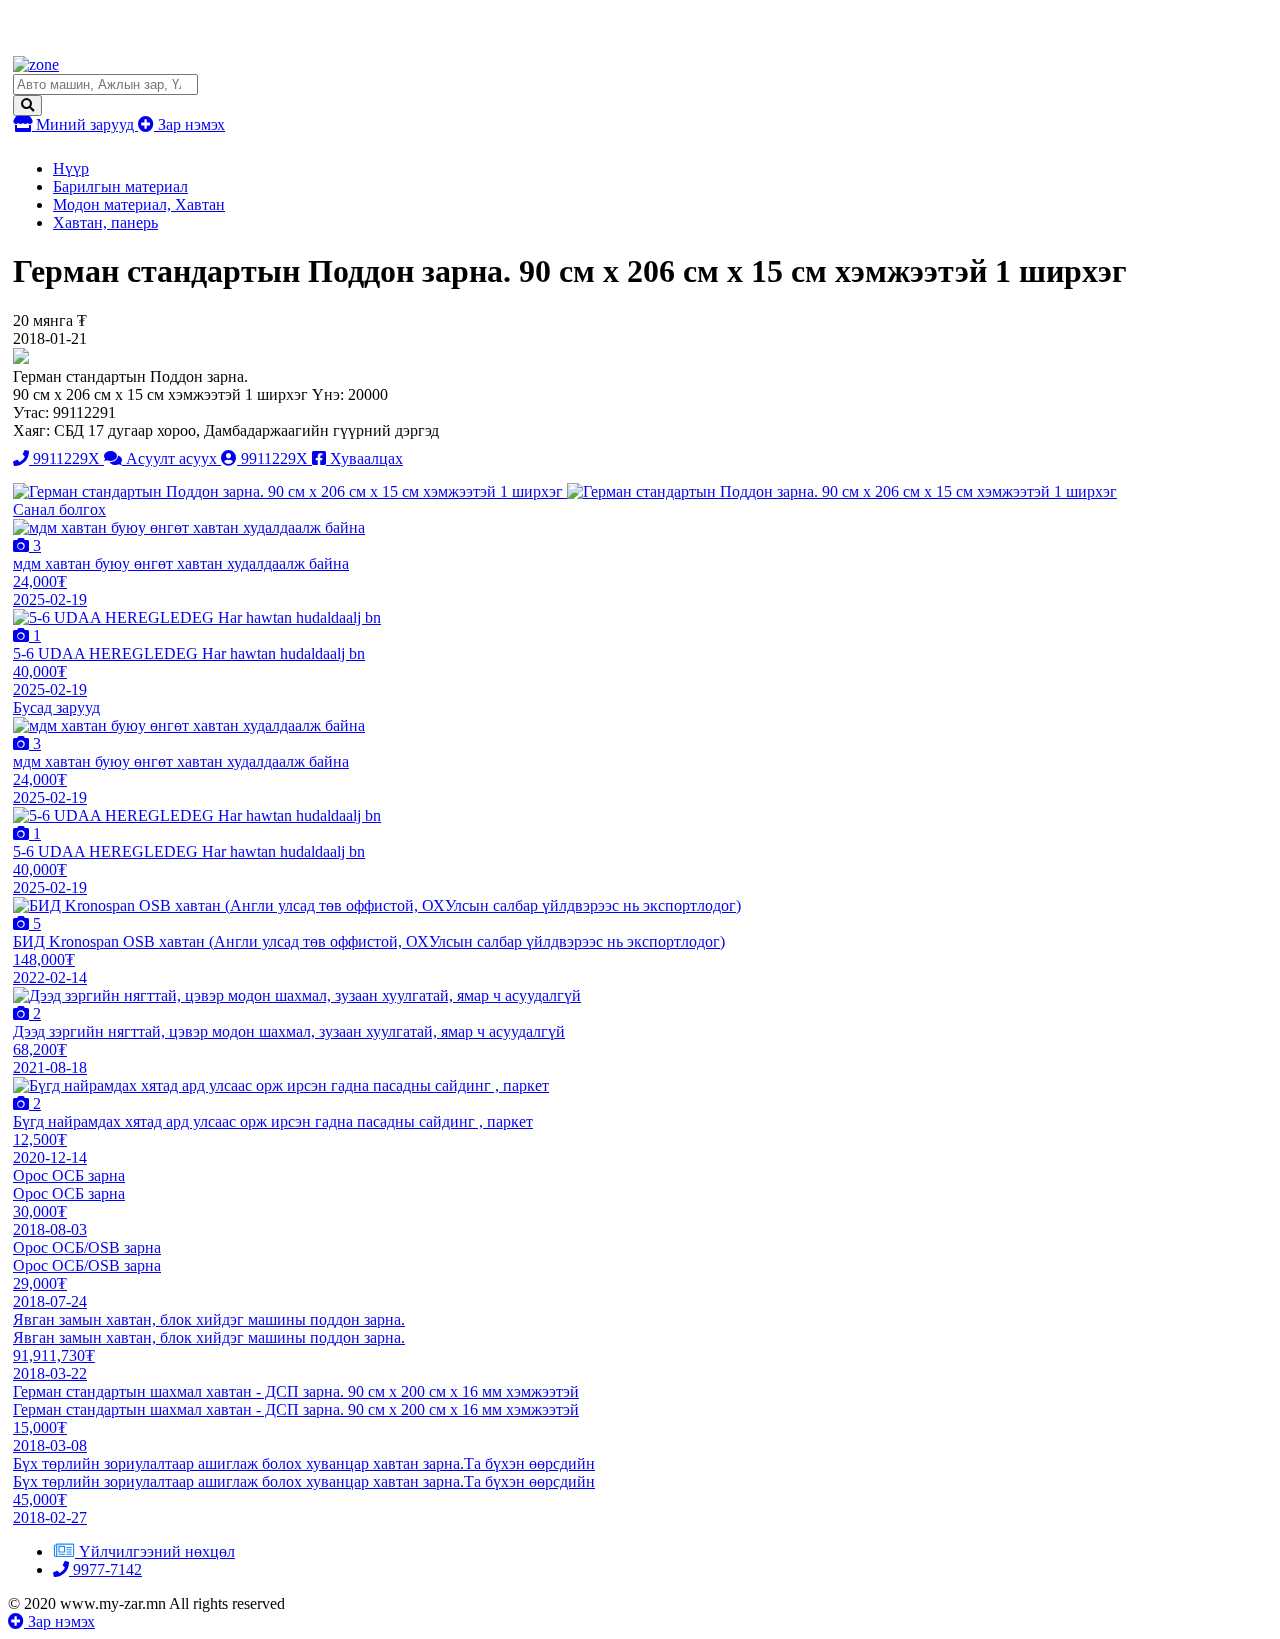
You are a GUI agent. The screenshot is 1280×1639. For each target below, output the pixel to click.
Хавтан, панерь (105, 222)
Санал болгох (59, 509)
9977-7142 (105, 1569)
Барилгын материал (120, 186)
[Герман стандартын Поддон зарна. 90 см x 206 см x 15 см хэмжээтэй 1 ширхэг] (290, 491)
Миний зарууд (85, 124)
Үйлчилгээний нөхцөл (157, 1551)
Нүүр (71, 168)
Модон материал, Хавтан (139, 204)
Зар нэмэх (189, 124)
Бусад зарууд (56, 707)
